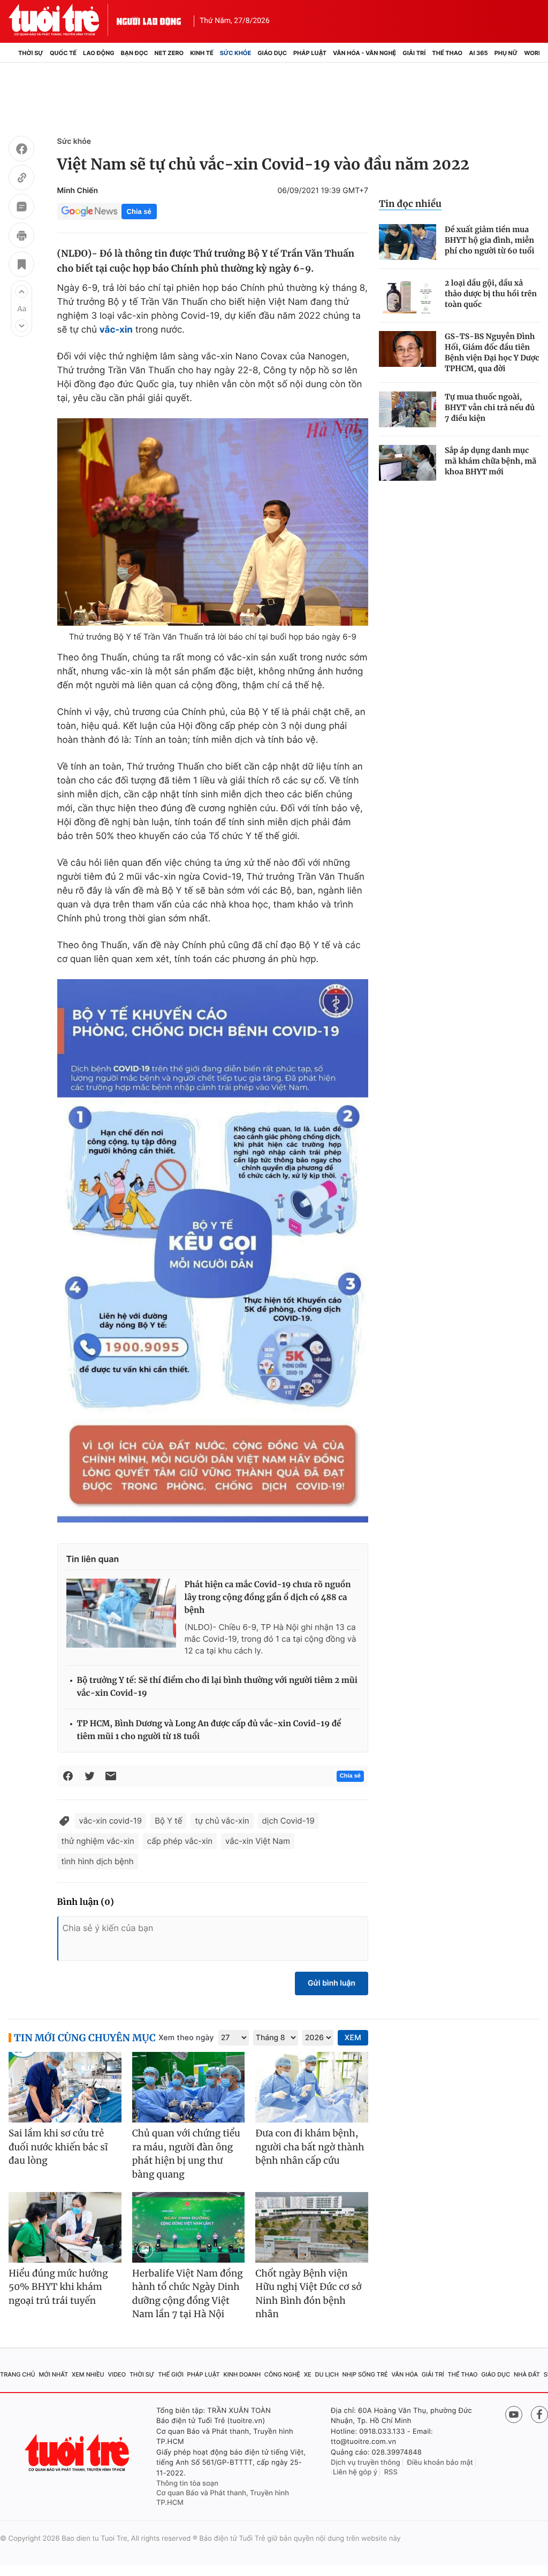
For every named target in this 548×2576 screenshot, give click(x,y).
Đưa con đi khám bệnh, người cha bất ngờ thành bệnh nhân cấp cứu (310, 2147)
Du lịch (326, 2374)
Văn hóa (405, 2374)
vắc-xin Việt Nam (258, 1841)
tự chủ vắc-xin (222, 1821)
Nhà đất (527, 2374)
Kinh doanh (242, 2374)
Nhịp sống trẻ (365, 2374)
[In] (21, 237)
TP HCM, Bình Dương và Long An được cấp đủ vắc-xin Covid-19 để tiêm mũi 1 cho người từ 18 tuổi (209, 1730)
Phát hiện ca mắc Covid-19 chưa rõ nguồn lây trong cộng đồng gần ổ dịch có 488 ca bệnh (268, 1598)
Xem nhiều (88, 2374)
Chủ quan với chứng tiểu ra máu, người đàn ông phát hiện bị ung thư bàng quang (186, 2154)
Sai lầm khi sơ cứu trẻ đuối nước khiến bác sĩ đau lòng (58, 2147)
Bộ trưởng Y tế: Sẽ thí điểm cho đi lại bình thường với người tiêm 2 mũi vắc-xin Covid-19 (217, 1687)
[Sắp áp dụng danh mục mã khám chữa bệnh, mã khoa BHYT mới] (408, 463)
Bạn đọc (135, 53)
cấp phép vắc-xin (180, 1841)
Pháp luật (310, 53)
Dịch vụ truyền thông (366, 2463)
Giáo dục (272, 53)
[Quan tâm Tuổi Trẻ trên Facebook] (539, 2414)
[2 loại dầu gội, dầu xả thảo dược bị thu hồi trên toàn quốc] (408, 295)
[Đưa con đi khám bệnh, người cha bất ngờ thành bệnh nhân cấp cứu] (312, 2087)
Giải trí (414, 53)
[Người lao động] (149, 20)
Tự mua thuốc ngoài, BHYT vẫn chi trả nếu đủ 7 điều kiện (490, 407)
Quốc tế (63, 53)
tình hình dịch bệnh (98, 1861)
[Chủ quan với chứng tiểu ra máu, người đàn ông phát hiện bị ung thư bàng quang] (189, 2087)
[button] (21, 291)
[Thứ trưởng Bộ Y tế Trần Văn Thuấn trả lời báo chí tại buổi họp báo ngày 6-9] (213, 522)
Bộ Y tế (168, 1821)
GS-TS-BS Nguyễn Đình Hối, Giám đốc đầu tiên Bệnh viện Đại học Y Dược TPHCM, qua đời (492, 352)
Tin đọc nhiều (410, 204)
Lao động (99, 53)
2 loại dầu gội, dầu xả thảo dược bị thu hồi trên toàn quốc (491, 294)
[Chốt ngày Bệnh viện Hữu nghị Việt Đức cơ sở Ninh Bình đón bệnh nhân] (312, 2227)
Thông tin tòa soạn (187, 2483)
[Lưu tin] (21, 266)
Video (117, 2374)
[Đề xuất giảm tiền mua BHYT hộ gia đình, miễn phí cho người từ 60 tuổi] (408, 242)
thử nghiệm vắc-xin (98, 1841)
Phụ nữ (506, 53)
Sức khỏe (235, 53)
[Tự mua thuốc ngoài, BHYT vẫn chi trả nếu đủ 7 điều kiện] (408, 409)
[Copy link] (21, 179)
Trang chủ (18, 2374)
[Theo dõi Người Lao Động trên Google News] (89, 211)
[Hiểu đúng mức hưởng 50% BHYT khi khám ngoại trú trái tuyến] (65, 2227)
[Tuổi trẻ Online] (78, 2453)
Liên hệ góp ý (355, 2472)
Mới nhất (53, 2374)
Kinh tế (202, 53)
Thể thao (447, 53)
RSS (391, 2472)
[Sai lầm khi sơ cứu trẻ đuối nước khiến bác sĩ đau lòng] (65, 2087)
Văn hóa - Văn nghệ (364, 53)
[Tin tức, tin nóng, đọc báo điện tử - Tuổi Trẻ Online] (63, 20)
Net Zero (169, 53)
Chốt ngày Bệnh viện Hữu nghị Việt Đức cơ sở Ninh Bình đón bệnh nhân (308, 2294)
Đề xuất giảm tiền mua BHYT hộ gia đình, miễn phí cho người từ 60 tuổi (489, 240)
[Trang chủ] (12, 53)
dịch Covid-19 (288, 1821)
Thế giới (171, 2374)
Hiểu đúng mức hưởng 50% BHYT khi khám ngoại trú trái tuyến (58, 2287)
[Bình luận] (21, 208)
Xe (308, 2374)
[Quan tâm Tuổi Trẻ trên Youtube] (514, 2414)
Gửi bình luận (332, 1983)
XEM (353, 2038)
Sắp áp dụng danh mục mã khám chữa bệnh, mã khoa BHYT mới (490, 461)
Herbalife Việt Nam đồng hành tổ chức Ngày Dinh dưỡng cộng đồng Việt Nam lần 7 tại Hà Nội (188, 2294)
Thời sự (31, 53)
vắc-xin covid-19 (111, 1821)
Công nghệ (282, 2374)
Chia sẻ (139, 212)
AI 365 (478, 53)
